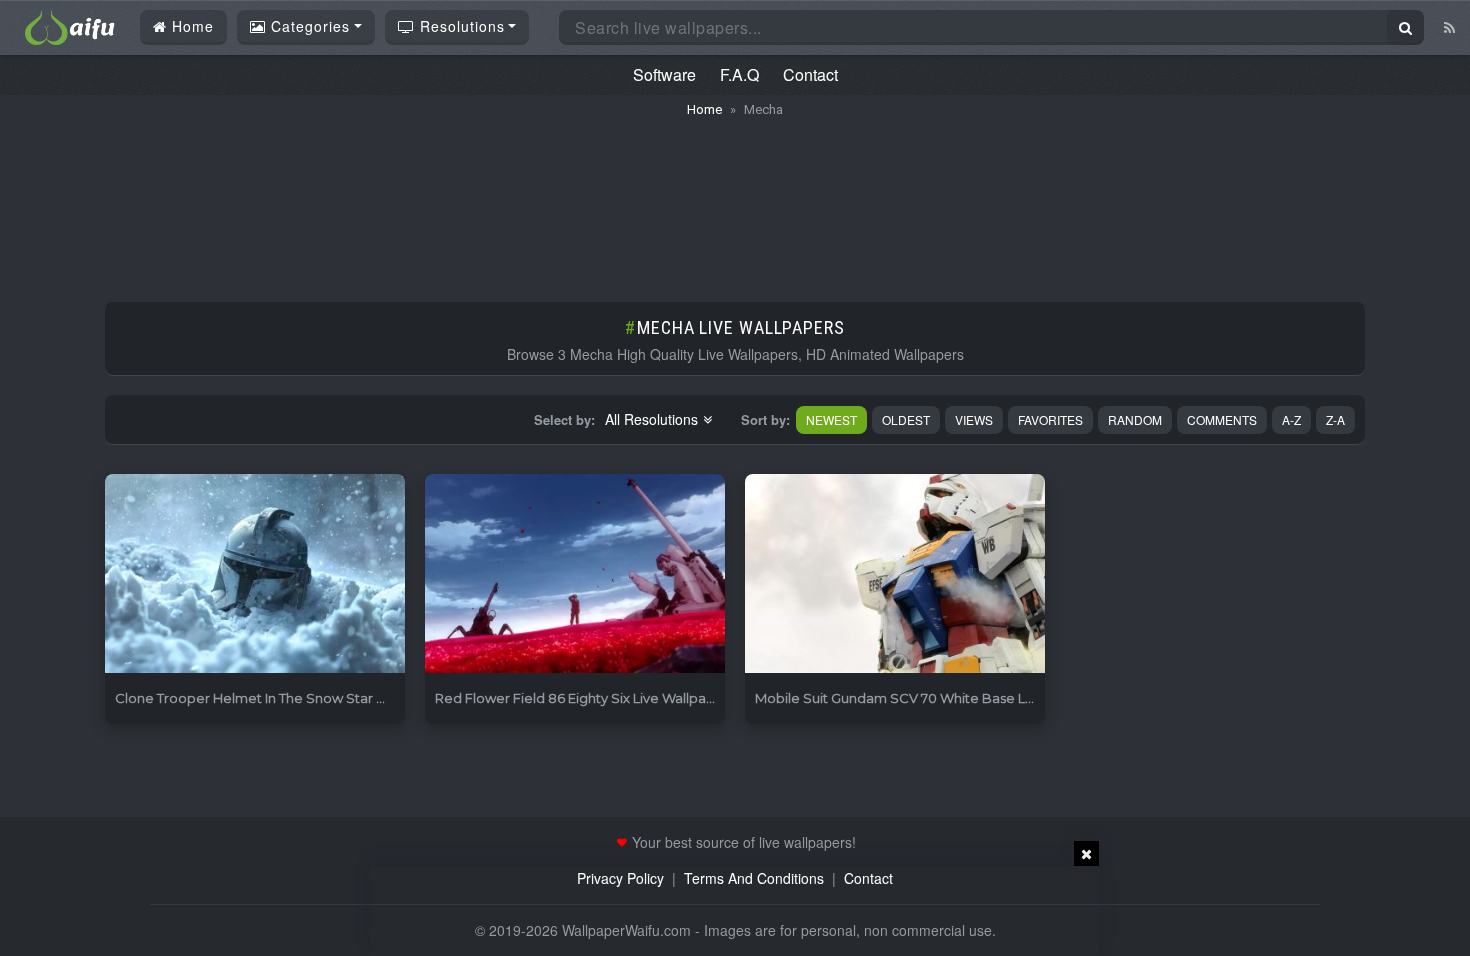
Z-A (1335, 419)
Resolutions (460, 26)
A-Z (1291, 419)
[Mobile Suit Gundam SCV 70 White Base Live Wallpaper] (895, 574)
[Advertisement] (735, 200)
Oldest (906, 419)
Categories (308, 26)
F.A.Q (739, 74)
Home (190, 26)
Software (664, 74)
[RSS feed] (1449, 27)
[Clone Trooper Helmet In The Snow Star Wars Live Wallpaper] (255, 574)
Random (1135, 419)
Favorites (1050, 419)
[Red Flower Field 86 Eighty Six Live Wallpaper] (575, 574)
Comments (1222, 419)
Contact (810, 74)
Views (974, 419)
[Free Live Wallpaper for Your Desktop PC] (70, 25)
